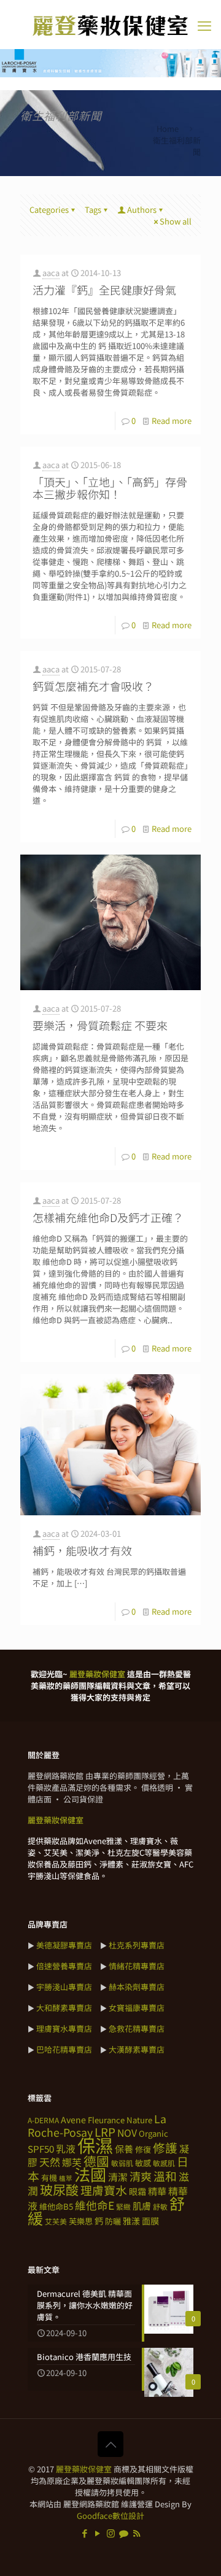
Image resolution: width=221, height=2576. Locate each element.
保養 (124, 2148)
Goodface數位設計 (110, 2516)
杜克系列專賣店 (137, 1945)
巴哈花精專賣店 (64, 2049)
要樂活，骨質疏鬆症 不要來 (100, 1025)
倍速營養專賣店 (64, 1966)
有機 (49, 2178)
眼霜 (138, 2191)
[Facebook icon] (85, 2533)
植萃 (66, 2178)
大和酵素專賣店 (64, 2008)
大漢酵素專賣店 (137, 2049)
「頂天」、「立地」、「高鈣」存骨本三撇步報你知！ (110, 488)
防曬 (113, 2221)
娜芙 (72, 2162)
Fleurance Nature (120, 2120)
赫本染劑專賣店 (137, 1987)
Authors (142, 210)
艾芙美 (56, 2221)
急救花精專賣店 (137, 2028)
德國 (96, 2161)
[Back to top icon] (110, 2444)
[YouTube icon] (98, 2533)
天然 (50, 2162)
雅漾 (131, 2221)
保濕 (95, 2145)
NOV (127, 2133)
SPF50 (41, 2148)
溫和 (165, 2176)
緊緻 (123, 2206)
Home (168, 129)
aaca (51, 273)
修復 (143, 2149)
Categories (49, 210)
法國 (90, 2174)
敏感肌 (164, 2163)
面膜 (150, 2221)
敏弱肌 (122, 2163)
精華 (157, 2191)
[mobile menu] (204, 25)
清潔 (118, 2177)
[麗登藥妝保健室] (110, 25)
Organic (153, 2133)
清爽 (141, 2176)
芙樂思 (81, 2221)
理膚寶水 (104, 2190)
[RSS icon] (137, 2533)
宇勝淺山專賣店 (64, 1987)
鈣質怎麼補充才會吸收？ (93, 686)
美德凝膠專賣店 (64, 1945)
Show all (176, 221)
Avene (73, 2120)
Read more (172, 421)
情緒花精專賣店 (137, 1966)
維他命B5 (56, 2206)
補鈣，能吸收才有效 (82, 1550)
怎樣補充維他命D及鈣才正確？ (108, 1217)
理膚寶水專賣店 (64, 2028)
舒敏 (160, 2206)
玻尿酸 (59, 2190)
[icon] (124, 2533)
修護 (165, 2147)
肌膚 (142, 2205)
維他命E (95, 2205)
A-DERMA (43, 2120)
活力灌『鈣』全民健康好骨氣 (104, 290)
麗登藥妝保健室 (84, 2469)
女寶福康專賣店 (137, 2008)
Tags (93, 210)
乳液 (66, 2149)
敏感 (143, 2163)
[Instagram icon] (111, 2533)
